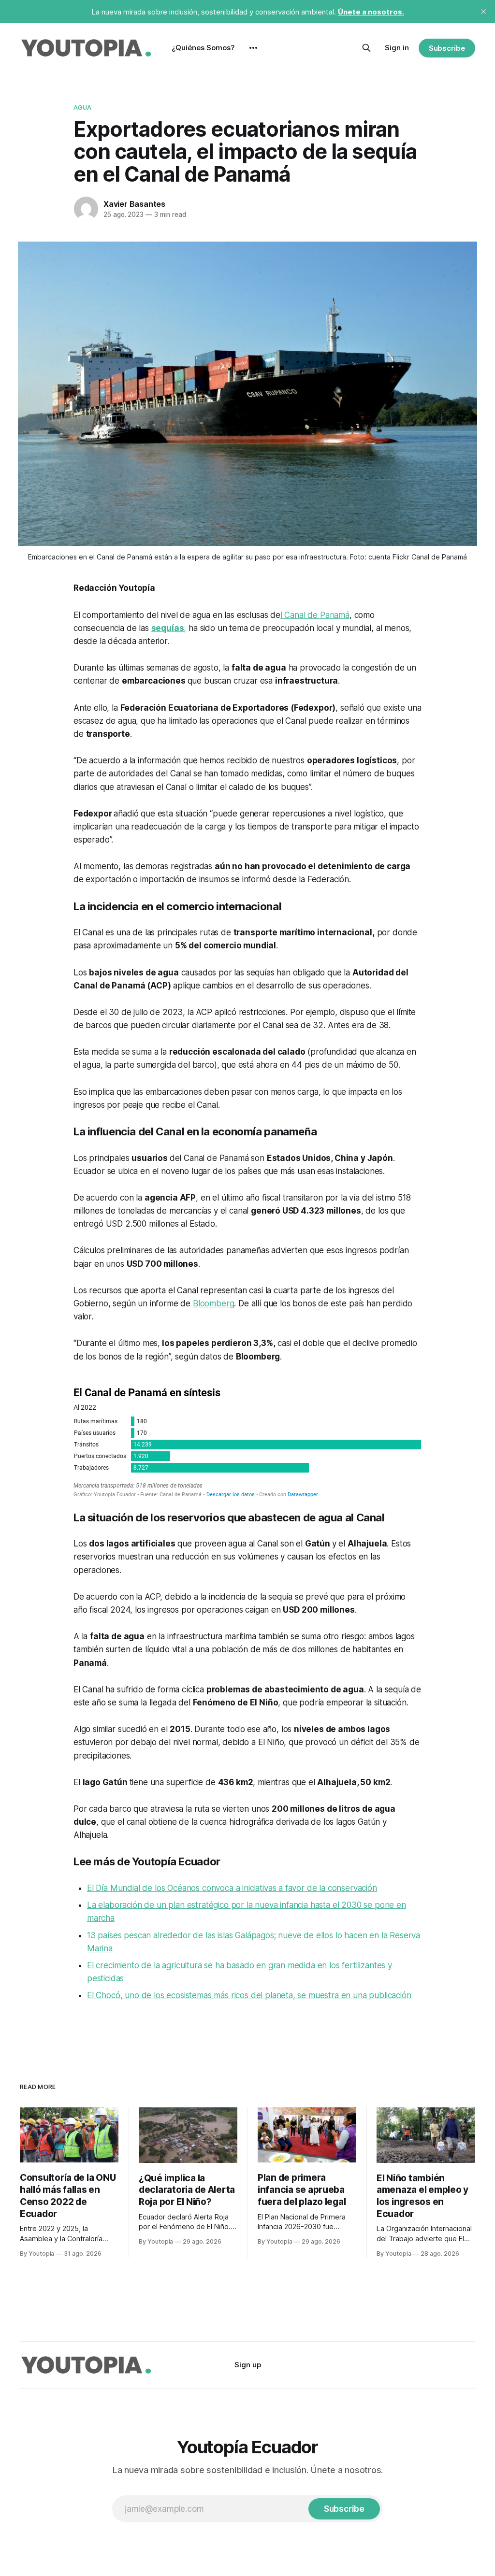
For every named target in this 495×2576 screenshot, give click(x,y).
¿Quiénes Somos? (203, 48)
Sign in (397, 48)
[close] (483, 12)
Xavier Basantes (134, 204)
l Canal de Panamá (315, 615)
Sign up (248, 2365)
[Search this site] (366, 48)
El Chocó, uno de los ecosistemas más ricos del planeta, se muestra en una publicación (249, 1995)
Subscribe (447, 48)
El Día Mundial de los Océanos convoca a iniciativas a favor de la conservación (232, 1888)
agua (83, 107)
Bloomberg (213, 1303)
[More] (253, 48)
